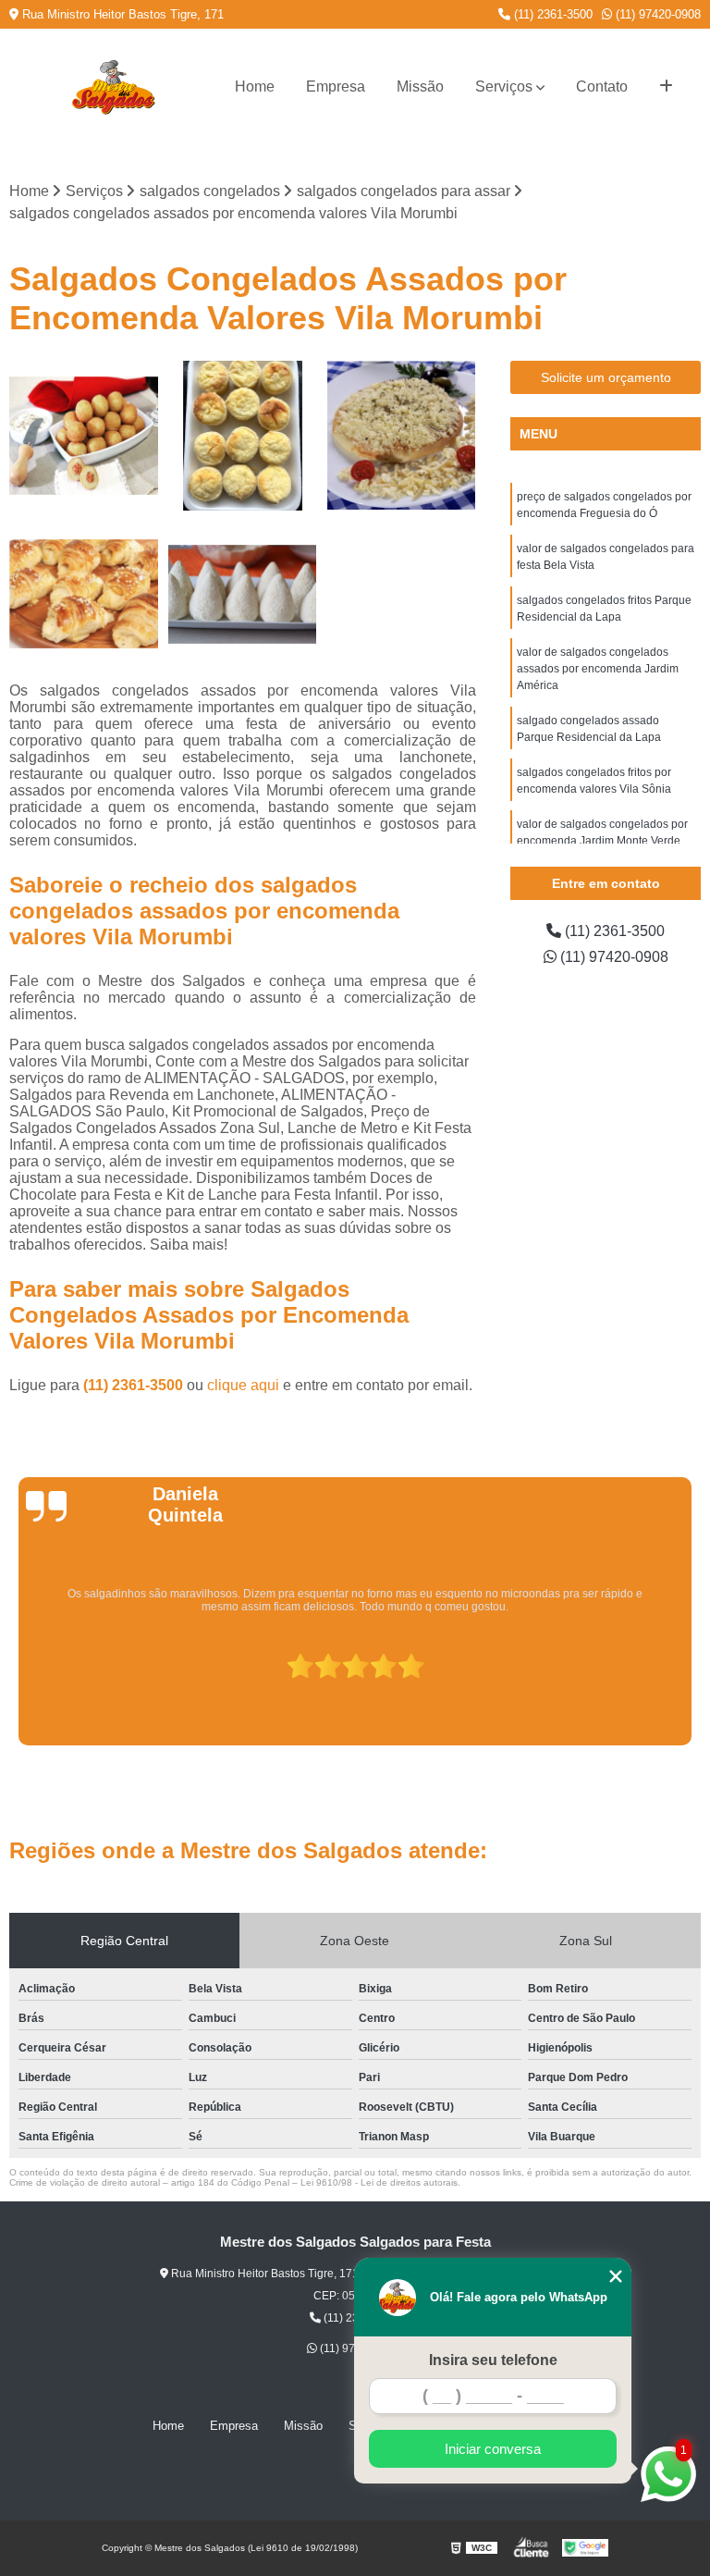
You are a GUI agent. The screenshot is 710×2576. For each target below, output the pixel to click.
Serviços (504, 86)
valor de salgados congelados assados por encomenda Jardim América (598, 669)
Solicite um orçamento (606, 377)
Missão (420, 86)
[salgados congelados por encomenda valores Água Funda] (243, 595)
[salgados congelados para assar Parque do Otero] (84, 595)
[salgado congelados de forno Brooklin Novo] (243, 436)
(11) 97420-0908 (656, 14)
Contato (602, 86)
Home (255, 86)
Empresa (336, 86)
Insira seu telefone (493, 2360)
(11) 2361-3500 (551, 14)
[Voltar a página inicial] (113, 87)
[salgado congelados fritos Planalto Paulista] (84, 436)
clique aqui (243, 1385)
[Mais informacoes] (666, 87)
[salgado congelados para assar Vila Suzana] (401, 436)
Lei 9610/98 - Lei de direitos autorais (379, 2182)
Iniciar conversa (493, 2449)
